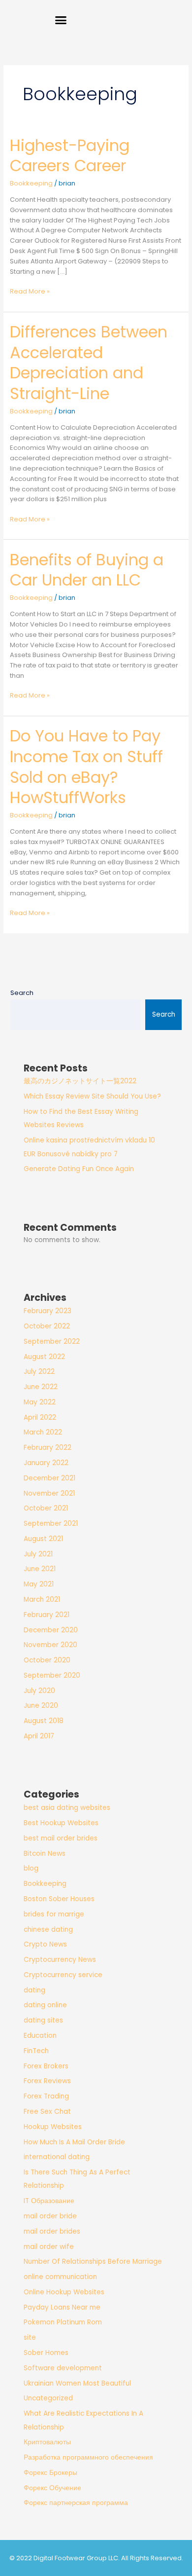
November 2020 (50, 1645)
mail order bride (50, 2216)
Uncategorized (48, 2398)
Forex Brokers (46, 2066)
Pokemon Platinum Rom (63, 2322)
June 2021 (40, 1569)
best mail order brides (61, 1838)
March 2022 (43, 1432)
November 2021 (49, 1493)
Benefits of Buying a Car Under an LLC (87, 570)
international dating (57, 2157)
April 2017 (39, 1736)
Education (40, 2036)
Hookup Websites (53, 2127)
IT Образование (49, 2201)
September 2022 (52, 1342)
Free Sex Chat (47, 2112)
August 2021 (43, 1539)
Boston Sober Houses (59, 1899)
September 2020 (52, 1675)
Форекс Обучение (52, 2488)
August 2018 (44, 1721)
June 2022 (41, 1387)
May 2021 (39, 1584)
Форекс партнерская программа (76, 2503)
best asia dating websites (67, 1808)
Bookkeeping (31, 183)
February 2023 (48, 1311)
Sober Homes (46, 2353)
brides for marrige (54, 1914)
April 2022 (40, 1417)
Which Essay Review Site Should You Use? (92, 1096)
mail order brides (52, 2231)
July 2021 (38, 1554)
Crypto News (45, 1944)
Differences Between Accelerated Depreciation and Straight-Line (89, 363)
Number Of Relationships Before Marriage (93, 2262)
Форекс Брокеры (50, 2473)
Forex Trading (46, 2096)
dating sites (43, 2020)
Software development (63, 2368)
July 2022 (39, 1372)
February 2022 (48, 1448)
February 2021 (47, 1615)
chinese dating (48, 1930)
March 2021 (42, 1600)
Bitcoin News (45, 1854)
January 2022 (46, 1463)
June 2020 (41, 1706)
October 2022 (47, 1326)
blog (31, 1868)
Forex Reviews (47, 2081)
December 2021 (49, 1478)
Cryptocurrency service (63, 1975)
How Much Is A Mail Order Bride (74, 2142)
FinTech (36, 2051)
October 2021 (46, 1508)
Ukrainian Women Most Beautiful (77, 2383)
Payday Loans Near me (62, 2307)
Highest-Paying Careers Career (70, 156)
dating (34, 1990)
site (30, 2337)
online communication (60, 2277)
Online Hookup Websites (64, 2292)
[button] (61, 20)
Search (22, 993)
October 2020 (47, 1660)
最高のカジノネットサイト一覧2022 (80, 1081)
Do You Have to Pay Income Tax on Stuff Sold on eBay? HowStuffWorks (86, 767)
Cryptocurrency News (60, 1960)
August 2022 (44, 1357)
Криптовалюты (47, 2442)
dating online (45, 2005)
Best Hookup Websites (61, 1823)
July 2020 (39, 1691)
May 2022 (40, 1402)
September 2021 (51, 1524)
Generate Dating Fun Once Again (79, 1169)
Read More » (30, 291)
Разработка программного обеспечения (88, 2457)
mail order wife (49, 2247)
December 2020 (51, 1630)
